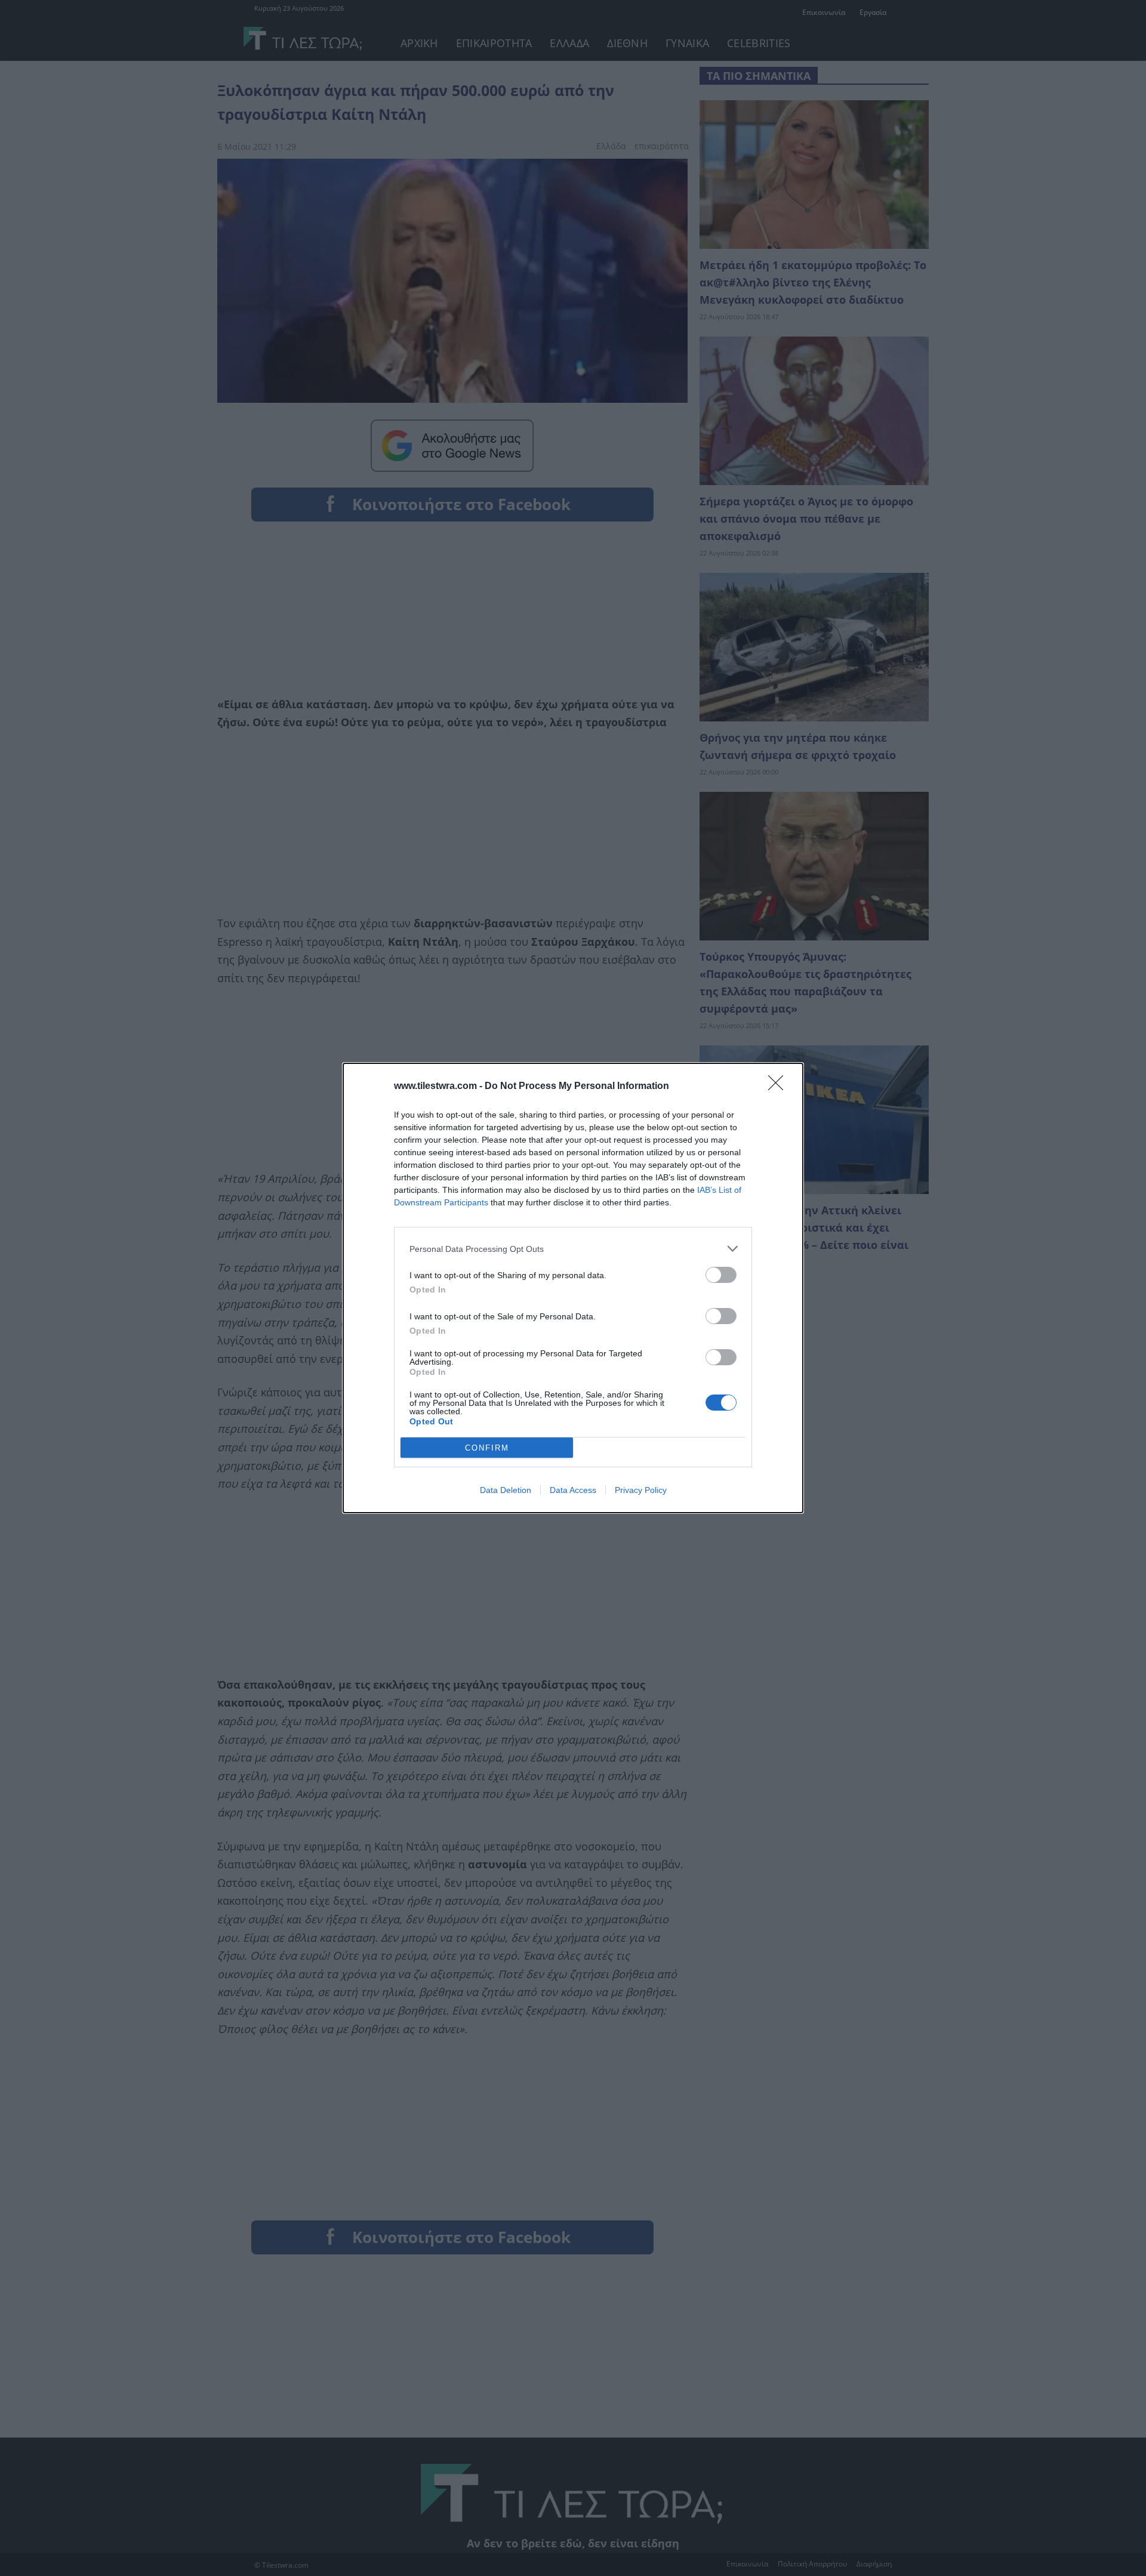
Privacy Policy (641, 1490)
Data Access (573, 1490)
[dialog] (573, 1288)
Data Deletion (506, 1490)
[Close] (780, 1087)
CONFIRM (487, 1448)
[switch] (721, 1275)
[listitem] (573, 1249)
